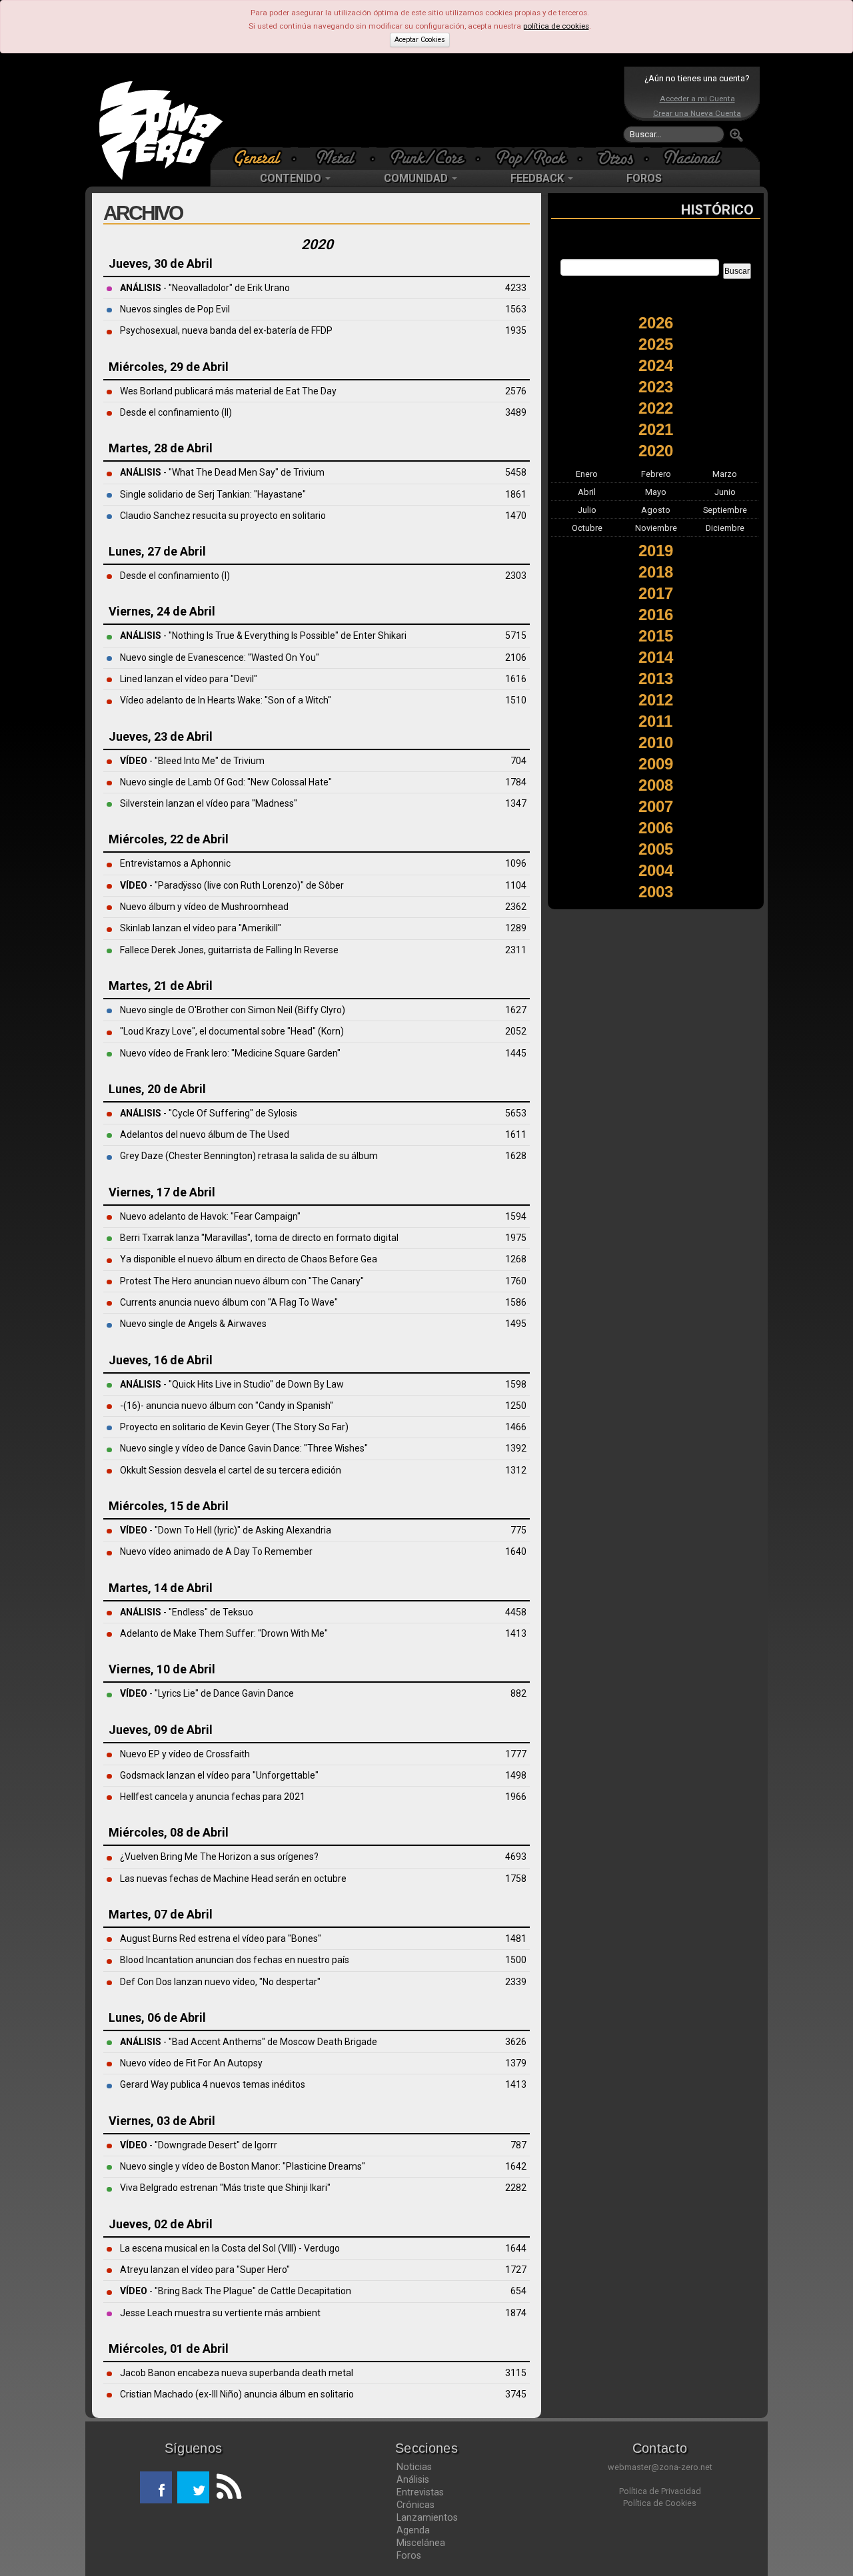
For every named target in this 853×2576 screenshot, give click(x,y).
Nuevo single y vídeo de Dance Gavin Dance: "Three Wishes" (244, 1448)
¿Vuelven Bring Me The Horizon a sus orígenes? (219, 1857)
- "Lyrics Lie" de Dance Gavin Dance (207, 1693)
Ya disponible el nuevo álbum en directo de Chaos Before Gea (249, 1259)
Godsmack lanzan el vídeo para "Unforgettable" (219, 1775)
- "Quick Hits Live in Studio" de (204, 1384)
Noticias (414, 2467)
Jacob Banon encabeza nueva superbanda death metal (237, 2373)
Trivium (309, 472)
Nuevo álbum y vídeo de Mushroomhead (204, 907)
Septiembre (725, 510)
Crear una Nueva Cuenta (697, 113)
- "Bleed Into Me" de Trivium (192, 761)
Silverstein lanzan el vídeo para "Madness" (209, 803)
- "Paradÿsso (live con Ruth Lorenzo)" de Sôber (232, 885)
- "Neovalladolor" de (184, 288)
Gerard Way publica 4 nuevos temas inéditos (213, 2084)
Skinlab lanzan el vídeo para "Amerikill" (201, 928)
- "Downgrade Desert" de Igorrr (199, 2145)
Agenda (413, 2530)
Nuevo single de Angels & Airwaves (193, 1324)
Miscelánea (421, 2543)
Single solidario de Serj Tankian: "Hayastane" (213, 494)
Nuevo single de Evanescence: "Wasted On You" (220, 657)
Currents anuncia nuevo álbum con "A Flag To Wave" (229, 1302)
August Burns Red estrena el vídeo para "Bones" (221, 1938)
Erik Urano (269, 288)
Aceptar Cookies (420, 40)
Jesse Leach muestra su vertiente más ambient (220, 2313)
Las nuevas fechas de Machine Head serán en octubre (233, 1879)
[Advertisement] (423, 107)
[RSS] (225, 2487)
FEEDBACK (538, 178)
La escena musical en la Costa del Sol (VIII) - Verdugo (230, 2248)
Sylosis (283, 1113)
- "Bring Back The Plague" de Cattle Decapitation (236, 2291)
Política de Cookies (660, 2503)
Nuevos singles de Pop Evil (175, 309)
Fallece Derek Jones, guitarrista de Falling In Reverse (229, 950)
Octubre (587, 528)
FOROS (644, 178)
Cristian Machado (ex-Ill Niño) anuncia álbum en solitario (237, 2394)
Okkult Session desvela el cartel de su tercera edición (231, 1470)
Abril (587, 492)
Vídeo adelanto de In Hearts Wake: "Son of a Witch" (226, 700)
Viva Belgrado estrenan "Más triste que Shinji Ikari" (225, 2188)
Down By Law (316, 1384)
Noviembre (656, 528)
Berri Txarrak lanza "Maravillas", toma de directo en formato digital (259, 1238)
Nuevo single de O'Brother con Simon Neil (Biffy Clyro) (233, 1010)
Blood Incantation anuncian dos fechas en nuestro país (235, 1960)
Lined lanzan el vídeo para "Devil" (189, 679)
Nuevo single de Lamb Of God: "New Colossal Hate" (226, 782)
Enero (587, 474)
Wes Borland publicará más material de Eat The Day (228, 391)
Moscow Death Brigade (329, 2042)
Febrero (656, 474)
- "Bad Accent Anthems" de (200, 2042)
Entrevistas (420, 2492)
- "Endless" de (171, 1612)
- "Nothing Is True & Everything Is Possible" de (237, 636)
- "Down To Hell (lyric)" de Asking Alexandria (226, 1530)
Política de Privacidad (660, 2491)
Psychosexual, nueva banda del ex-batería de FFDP (226, 330)
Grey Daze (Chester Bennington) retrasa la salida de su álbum (249, 1156)
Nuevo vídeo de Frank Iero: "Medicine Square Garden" (230, 1053)
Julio (587, 510)
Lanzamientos (427, 2517)
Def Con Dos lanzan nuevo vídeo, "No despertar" (220, 1982)
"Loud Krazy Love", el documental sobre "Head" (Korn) (232, 1031)
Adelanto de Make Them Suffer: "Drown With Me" (224, 1633)
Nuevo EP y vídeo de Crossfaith (185, 1754)
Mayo (656, 492)
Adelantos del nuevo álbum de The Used (205, 1134)
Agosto (656, 510)
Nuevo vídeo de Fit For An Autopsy (191, 2063)
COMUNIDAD (417, 178)
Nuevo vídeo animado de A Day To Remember (216, 1551)
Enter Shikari (380, 636)
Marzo (725, 474)
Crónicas (416, 2505)
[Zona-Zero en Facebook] (156, 2487)
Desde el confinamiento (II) (176, 412)
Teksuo (238, 1612)
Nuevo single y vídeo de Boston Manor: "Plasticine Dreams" (243, 2166)
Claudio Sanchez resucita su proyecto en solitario (223, 516)
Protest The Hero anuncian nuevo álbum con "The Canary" (242, 1281)
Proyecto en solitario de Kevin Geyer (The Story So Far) (234, 1427)
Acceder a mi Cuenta (697, 99)
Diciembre (725, 528)
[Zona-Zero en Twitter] (193, 2487)
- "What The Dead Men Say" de (207, 472)
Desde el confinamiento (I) (175, 576)
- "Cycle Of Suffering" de (194, 1113)
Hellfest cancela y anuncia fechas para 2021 (213, 1797)
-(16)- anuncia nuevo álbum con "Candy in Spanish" (227, 1406)
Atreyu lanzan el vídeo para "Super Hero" (205, 2270)
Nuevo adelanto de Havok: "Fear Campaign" (210, 1216)
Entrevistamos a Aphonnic (175, 863)
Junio (725, 492)
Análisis (413, 2479)
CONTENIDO (292, 178)
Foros (409, 2555)
